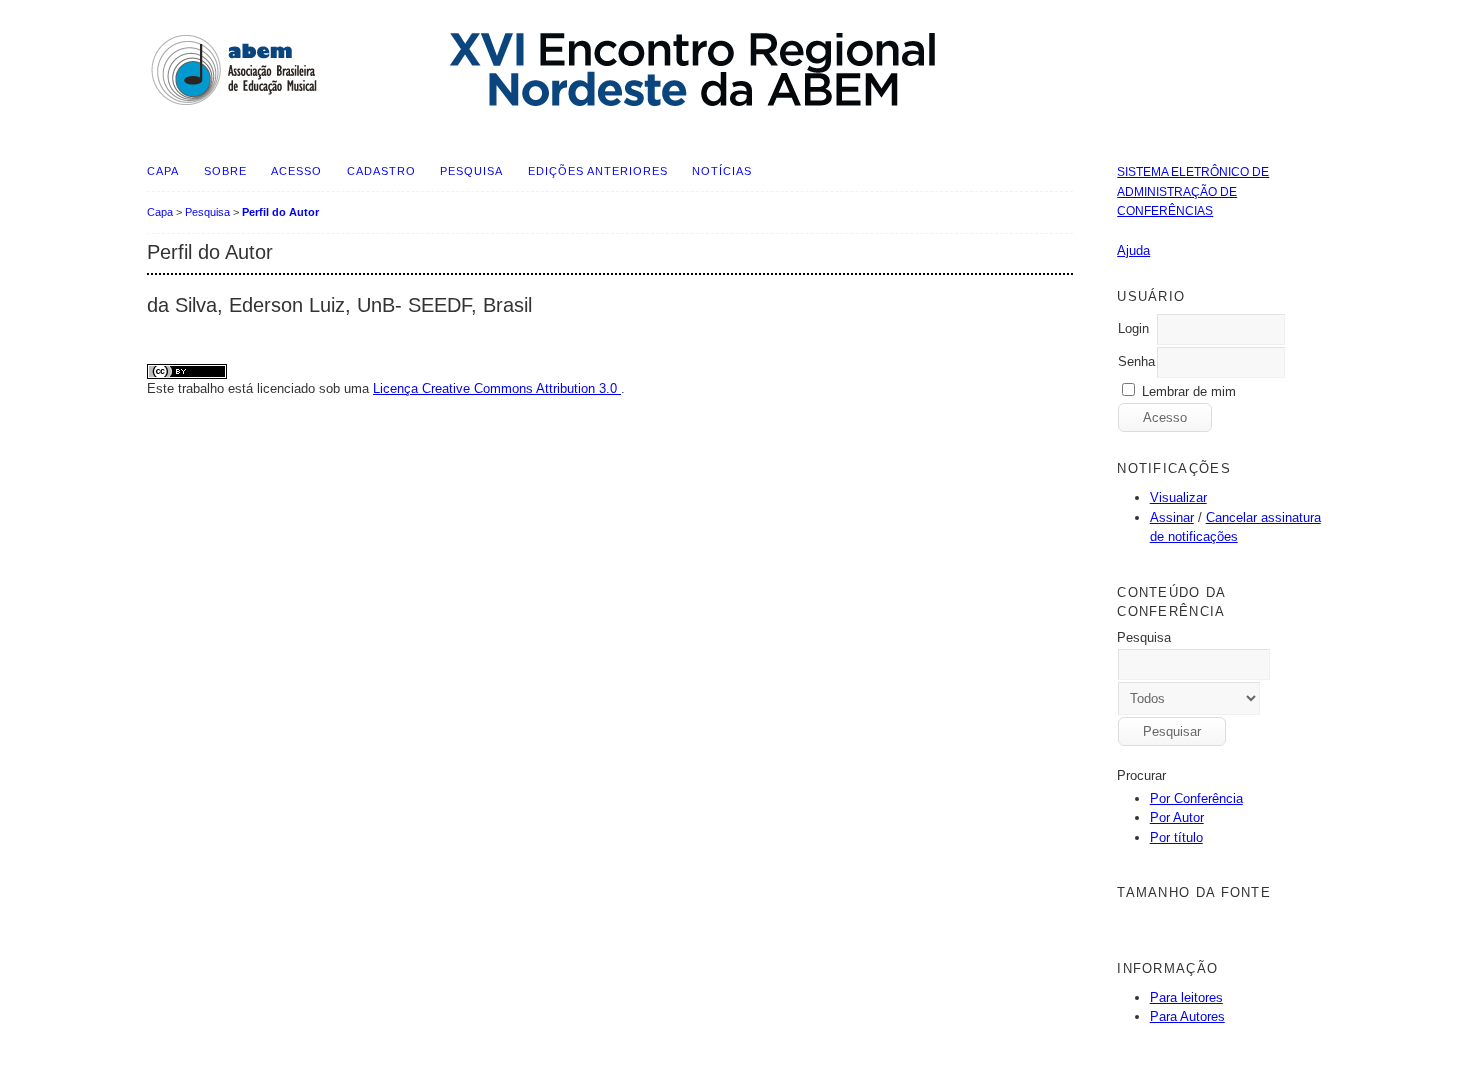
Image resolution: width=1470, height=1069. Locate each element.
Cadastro (381, 171)
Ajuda (1133, 250)
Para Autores (1187, 1016)
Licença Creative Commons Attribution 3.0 (497, 388)
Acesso (296, 171)
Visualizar (1178, 497)
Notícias (722, 171)
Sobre (225, 171)
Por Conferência (1196, 798)
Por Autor (1177, 817)
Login (1133, 328)
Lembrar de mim (1189, 391)
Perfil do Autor (280, 212)
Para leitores (1186, 997)
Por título (1176, 837)
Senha (1136, 361)
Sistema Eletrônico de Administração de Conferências (1193, 191)
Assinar (1172, 517)
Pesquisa (471, 171)
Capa (163, 171)
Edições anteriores (598, 171)
